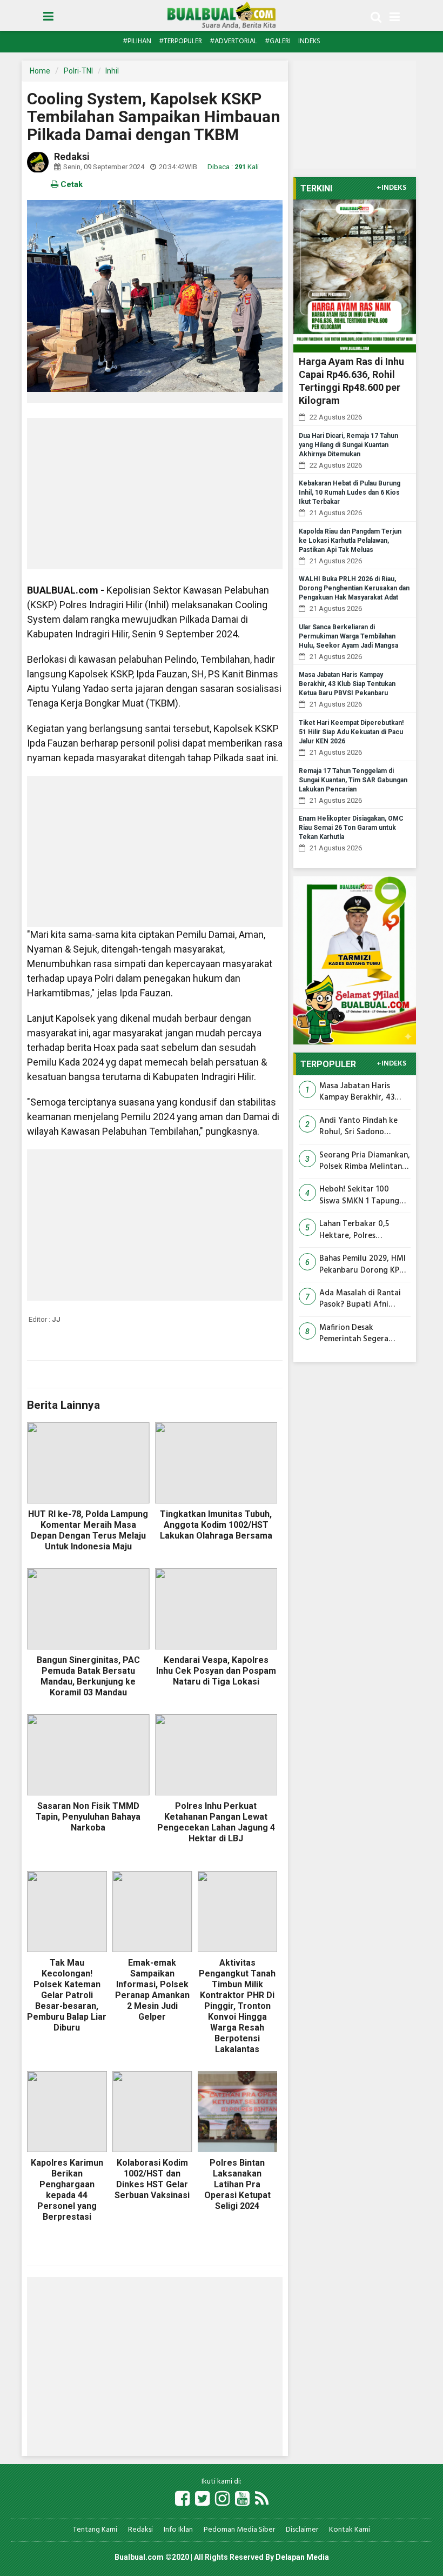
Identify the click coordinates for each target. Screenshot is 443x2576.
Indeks (309, 41)
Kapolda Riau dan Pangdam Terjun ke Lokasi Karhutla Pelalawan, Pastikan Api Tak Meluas (350, 541)
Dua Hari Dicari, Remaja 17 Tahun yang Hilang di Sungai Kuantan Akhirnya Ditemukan (348, 445)
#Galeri (278, 41)
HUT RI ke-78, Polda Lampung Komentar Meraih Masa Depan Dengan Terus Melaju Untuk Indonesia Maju (88, 1530)
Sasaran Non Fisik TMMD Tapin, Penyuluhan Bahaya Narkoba (88, 1817)
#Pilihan (137, 41)
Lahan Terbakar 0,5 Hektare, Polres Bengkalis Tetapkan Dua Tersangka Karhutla (364, 1230)
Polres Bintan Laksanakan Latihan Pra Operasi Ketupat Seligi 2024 (237, 2184)
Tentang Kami (95, 2530)
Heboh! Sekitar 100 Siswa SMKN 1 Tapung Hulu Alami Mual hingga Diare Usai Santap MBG (363, 1196)
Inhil (112, 71)
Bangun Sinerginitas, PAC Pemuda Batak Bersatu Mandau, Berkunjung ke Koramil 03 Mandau (88, 1676)
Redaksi (140, 2530)
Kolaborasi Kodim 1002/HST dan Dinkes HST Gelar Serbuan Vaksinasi (152, 2179)
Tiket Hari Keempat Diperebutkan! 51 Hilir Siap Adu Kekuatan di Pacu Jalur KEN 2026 (351, 732)
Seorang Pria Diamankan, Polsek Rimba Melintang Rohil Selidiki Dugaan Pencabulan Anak (365, 1161)
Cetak (71, 184)
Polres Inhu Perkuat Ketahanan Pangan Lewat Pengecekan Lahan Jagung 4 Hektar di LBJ (216, 1822)
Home (40, 71)
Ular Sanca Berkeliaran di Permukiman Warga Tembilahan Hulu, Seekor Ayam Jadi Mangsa (348, 636)
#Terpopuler (180, 41)
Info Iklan (178, 2530)
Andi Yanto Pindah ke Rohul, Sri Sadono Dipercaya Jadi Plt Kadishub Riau (358, 1127)
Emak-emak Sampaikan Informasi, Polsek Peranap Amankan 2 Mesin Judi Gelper (152, 1990)
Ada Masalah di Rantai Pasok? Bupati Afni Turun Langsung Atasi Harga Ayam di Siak (360, 1299)
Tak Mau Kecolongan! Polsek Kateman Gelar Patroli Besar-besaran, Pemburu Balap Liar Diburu (67, 1995)
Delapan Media (302, 2557)
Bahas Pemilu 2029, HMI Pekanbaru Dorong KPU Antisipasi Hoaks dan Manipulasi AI (363, 1265)
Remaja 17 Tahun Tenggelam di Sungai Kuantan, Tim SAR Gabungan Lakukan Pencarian (353, 780)
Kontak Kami (350, 2530)
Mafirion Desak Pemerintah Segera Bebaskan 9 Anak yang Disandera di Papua (360, 1334)
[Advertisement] (155, 494)
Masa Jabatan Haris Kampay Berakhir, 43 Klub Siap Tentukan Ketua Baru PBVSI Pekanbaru (347, 684)
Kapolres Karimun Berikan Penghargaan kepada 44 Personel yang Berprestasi (67, 2190)
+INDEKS (391, 188)
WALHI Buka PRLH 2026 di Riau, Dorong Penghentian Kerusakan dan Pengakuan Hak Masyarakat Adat (354, 588)
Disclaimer (302, 2530)
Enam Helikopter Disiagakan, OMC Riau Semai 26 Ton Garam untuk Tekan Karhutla (351, 828)
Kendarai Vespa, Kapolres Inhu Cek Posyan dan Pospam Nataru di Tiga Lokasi (216, 1671)
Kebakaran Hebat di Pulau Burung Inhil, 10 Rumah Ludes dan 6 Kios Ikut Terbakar (350, 492)
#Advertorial (233, 41)
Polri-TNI (78, 71)
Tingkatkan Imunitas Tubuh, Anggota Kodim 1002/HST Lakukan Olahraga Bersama (216, 1525)
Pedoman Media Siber (239, 2530)
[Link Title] (182, 2500)
